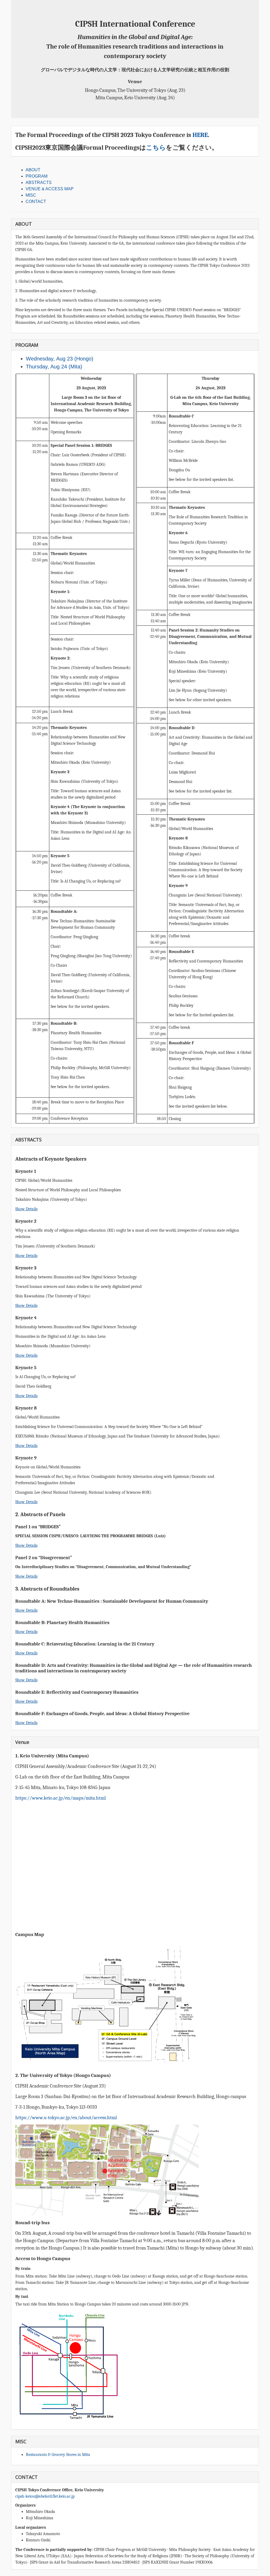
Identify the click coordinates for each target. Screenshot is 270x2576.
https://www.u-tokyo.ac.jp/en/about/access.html (66, 2118)
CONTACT (36, 201)
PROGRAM (37, 176)
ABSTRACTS (39, 182)
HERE (200, 135)
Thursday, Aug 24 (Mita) (54, 367)
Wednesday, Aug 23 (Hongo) (60, 359)
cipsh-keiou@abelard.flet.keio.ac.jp (45, 2496)
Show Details (26, 1209)
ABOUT (33, 170)
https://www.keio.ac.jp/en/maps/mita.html (61, 1798)
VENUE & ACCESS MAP (50, 189)
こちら (156, 148)
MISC (31, 195)
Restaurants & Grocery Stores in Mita (58, 2455)
